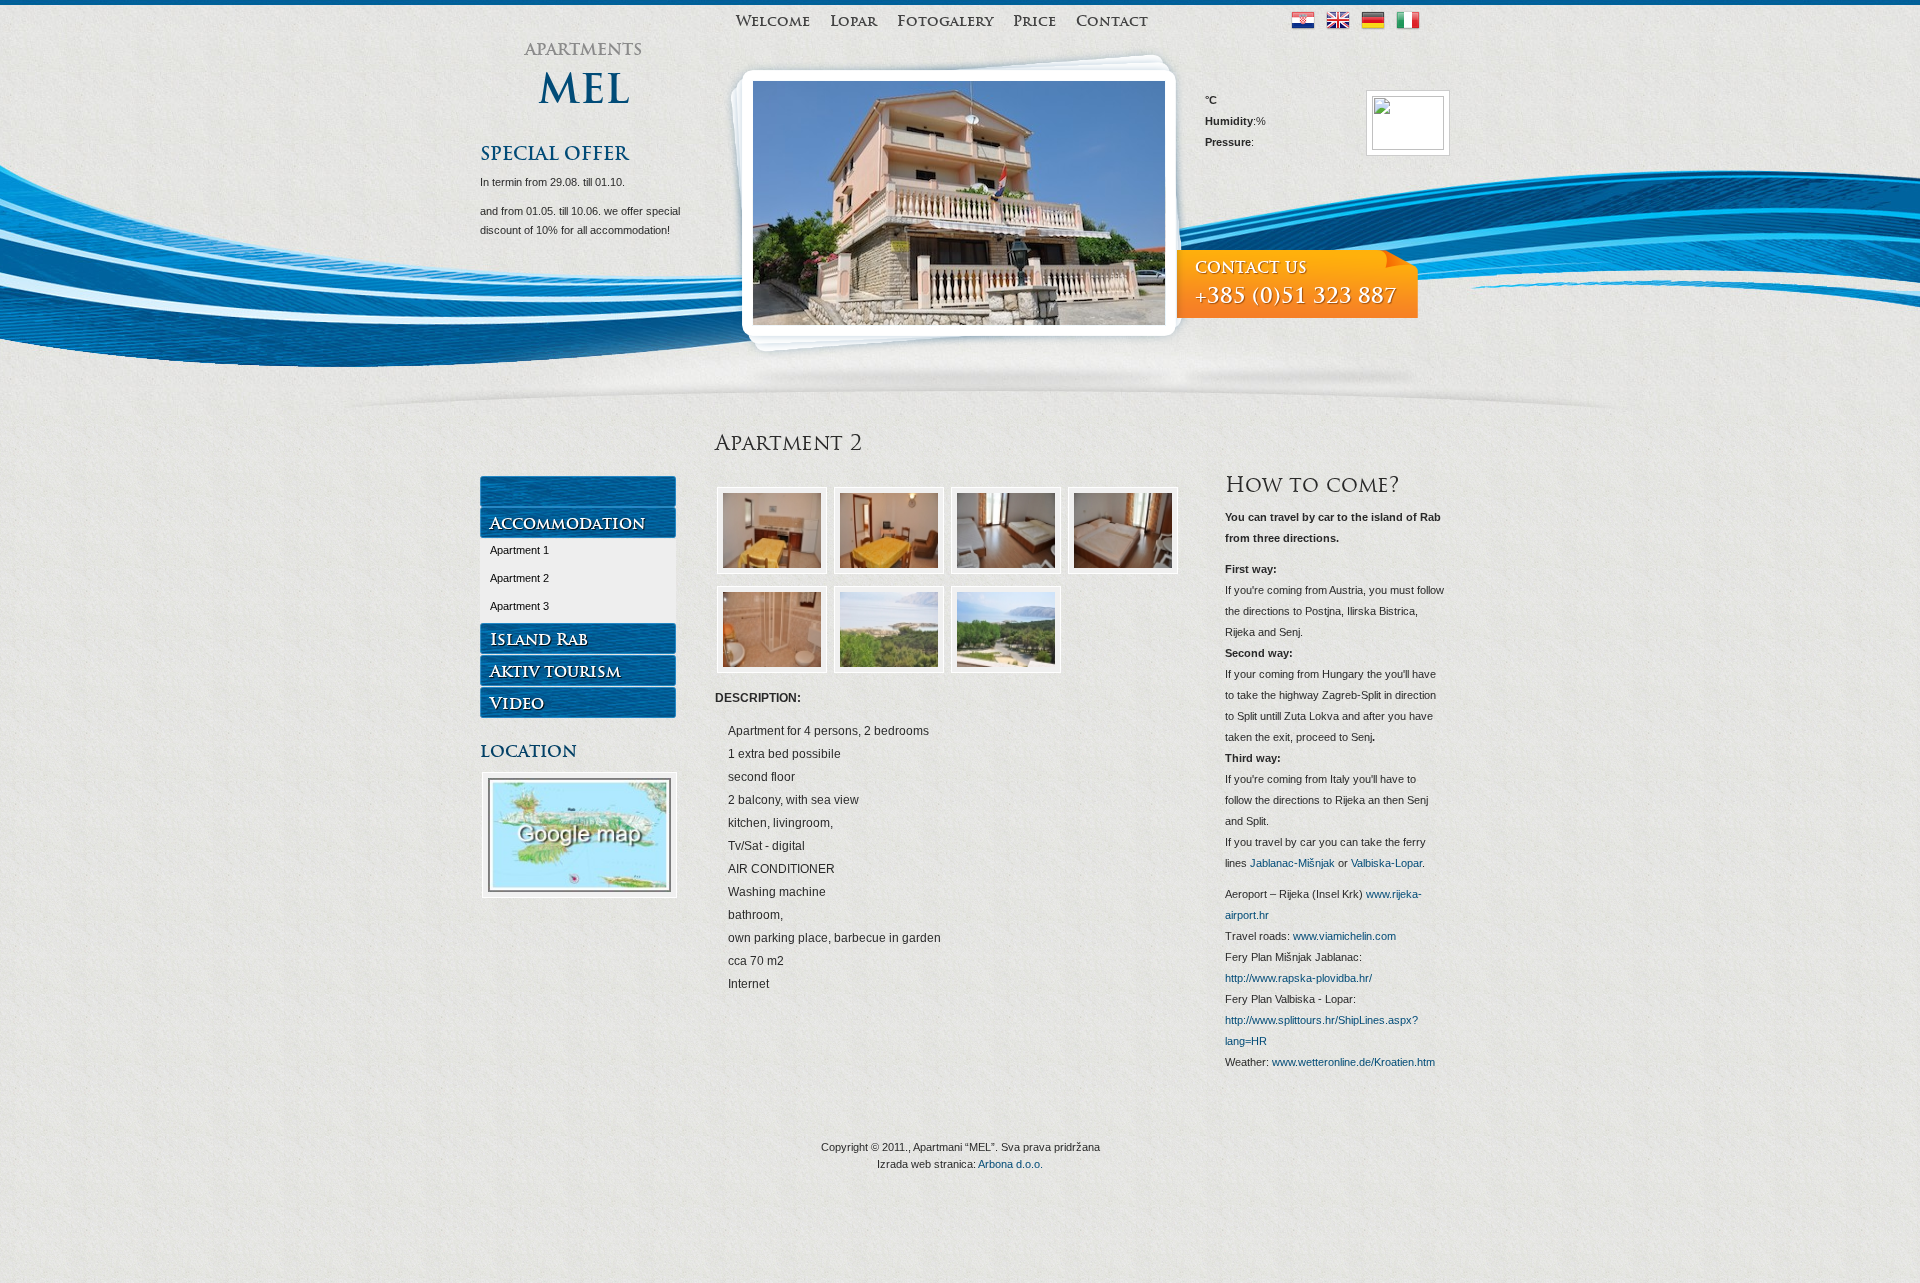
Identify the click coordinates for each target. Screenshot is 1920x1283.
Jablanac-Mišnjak (1292, 863)
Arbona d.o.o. (1010, 1164)
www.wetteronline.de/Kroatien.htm (1352, 1062)
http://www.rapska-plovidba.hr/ (1298, 978)
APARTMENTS (583, 49)
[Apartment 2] (772, 572)
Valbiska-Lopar (1386, 863)
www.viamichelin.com (1343, 936)
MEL (583, 89)
